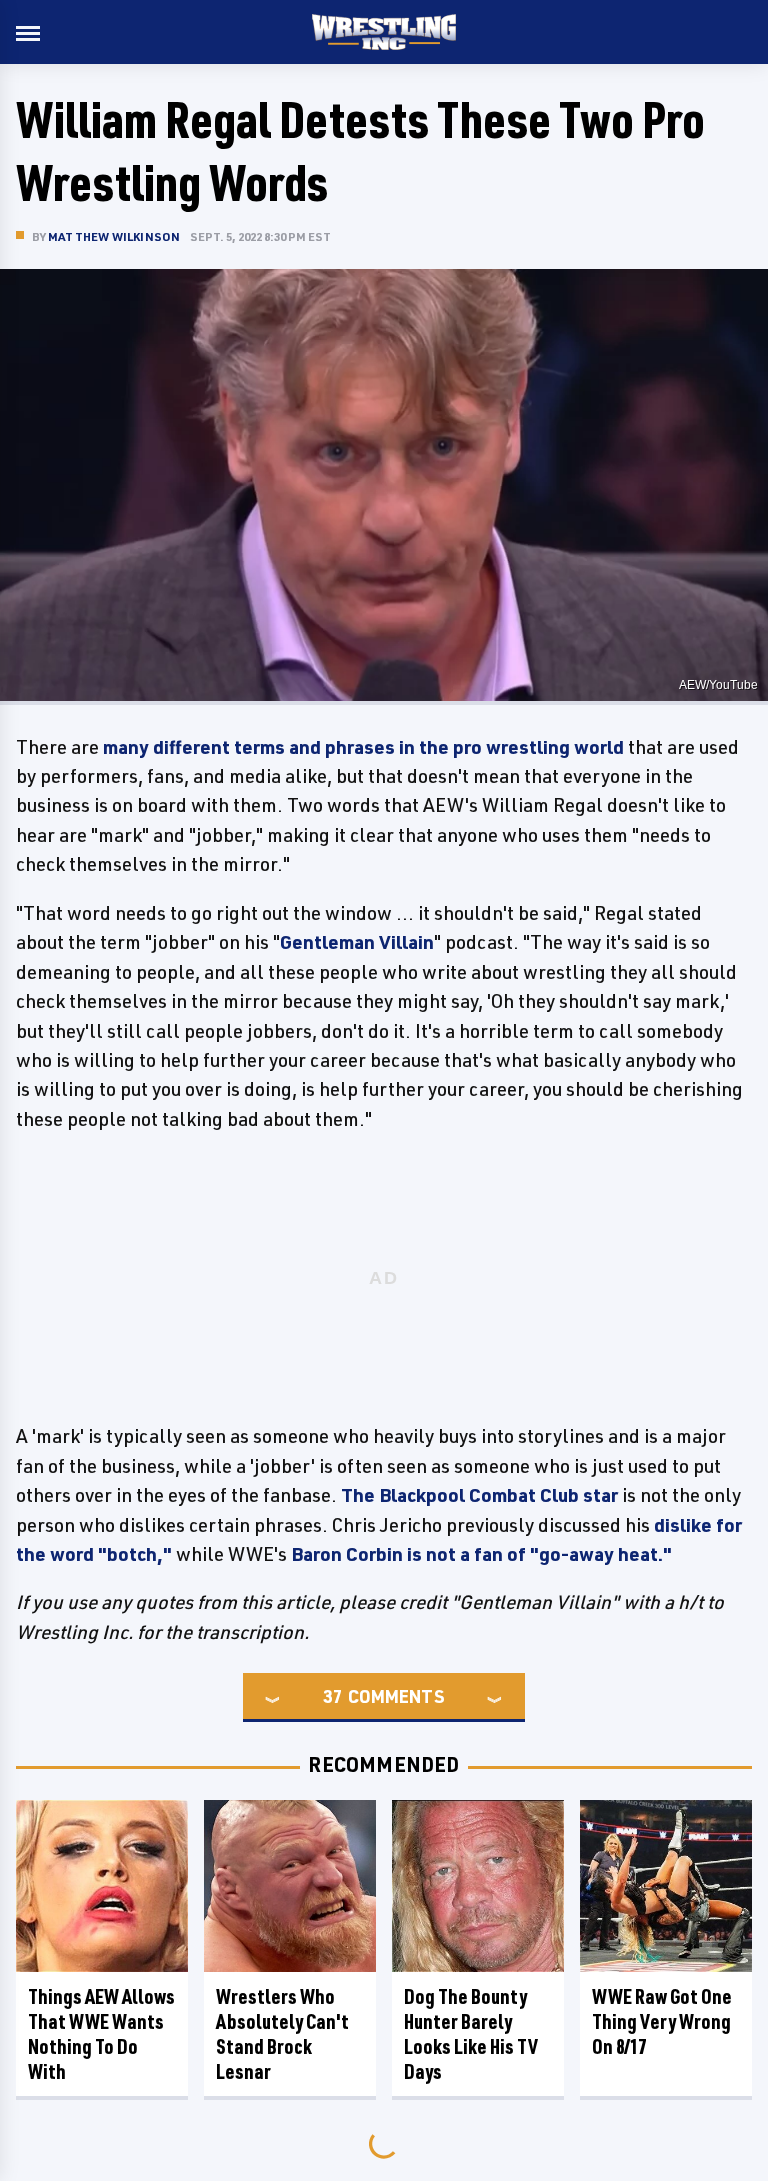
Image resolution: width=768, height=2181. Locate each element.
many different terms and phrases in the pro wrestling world (363, 747)
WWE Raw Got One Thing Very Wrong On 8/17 (662, 2021)
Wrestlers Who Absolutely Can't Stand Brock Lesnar (282, 2034)
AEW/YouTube (718, 685)
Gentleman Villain (357, 942)
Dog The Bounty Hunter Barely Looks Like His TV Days (471, 2034)
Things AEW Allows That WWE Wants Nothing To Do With (101, 2034)
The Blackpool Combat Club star (479, 1495)
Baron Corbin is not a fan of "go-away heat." (481, 1554)
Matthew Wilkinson (114, 236)
